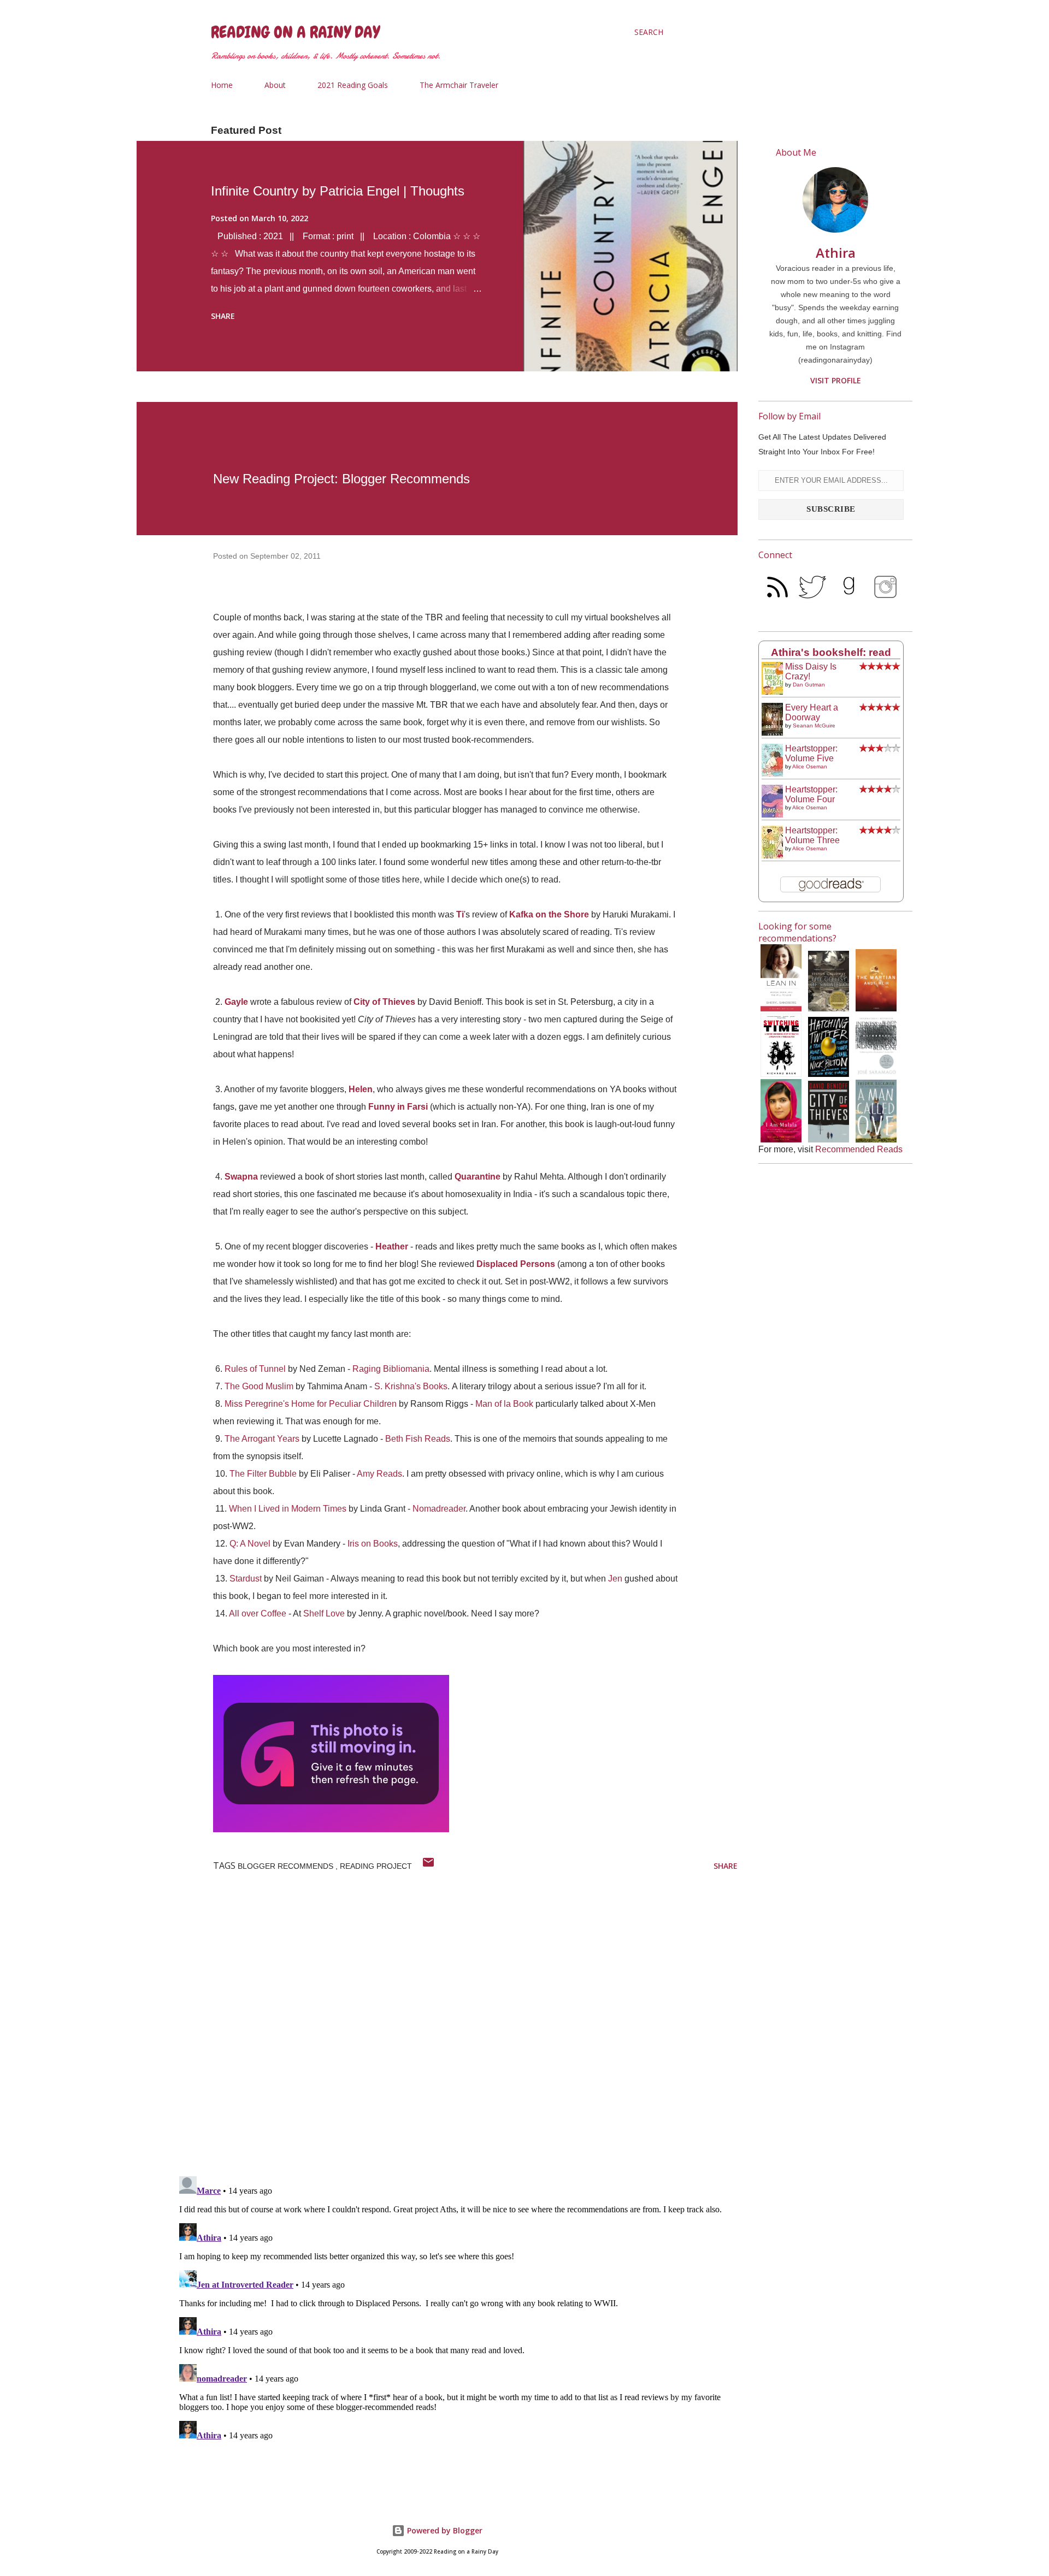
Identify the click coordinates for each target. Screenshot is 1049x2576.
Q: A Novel (250, 1544)
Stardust (246, 1579)
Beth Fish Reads (418, 1439)
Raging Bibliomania (391, 1369)
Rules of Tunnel (255, 1369)
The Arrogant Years (262, 1439)
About (275, 85)
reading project (376, 1866)
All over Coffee (258, 1613)
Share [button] (223, 316)
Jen (615, 1579)
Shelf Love (324, 1613)
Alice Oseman (810, 766)
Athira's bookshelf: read (831, 652)
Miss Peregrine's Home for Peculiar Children (311, 1404)
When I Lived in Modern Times (288, 1509)
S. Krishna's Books (411, 1386)
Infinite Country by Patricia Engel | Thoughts (338, 191)
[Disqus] (456, 2026)
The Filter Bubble (263, 1474)
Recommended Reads (859, 1149)
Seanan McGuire (814, 726)
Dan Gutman (809, 685)
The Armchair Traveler (459, 85)
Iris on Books (373, 1544)
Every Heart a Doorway (812, 712)
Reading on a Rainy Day (295, 32)
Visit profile (836, 380)
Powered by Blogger (444, 2530)
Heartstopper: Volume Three (812, 835)
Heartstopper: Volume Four (811, 794)
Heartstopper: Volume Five (811, 753)
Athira (836, 253)
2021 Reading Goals (353, 85)
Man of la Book (504, 1404)
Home (222, 85)
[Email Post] (428, 1866)
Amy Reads (379, 1474)
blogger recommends (287, 1866)
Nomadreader (439, 1509)
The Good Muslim (259, 1386)
